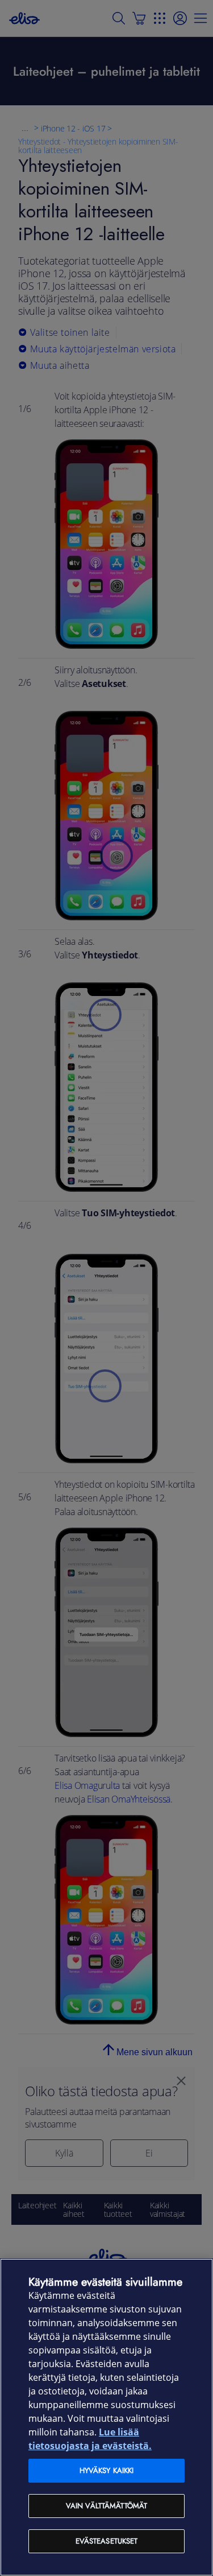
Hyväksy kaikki (107, 2470)
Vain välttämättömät (106, 2506)
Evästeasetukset (107, 2541)
